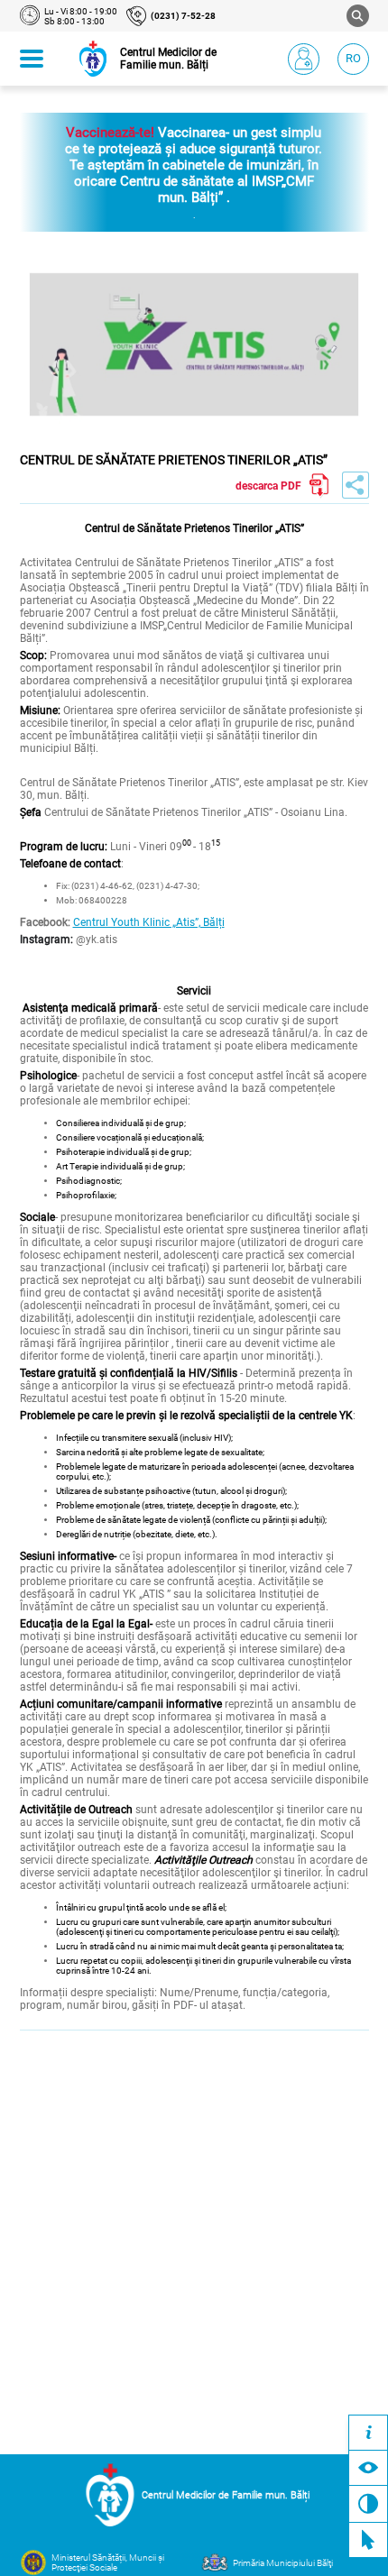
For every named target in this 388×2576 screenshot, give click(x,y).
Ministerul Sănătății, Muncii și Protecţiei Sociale (108, 2562)
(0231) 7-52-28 (183, 16)
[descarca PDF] (319, 485)
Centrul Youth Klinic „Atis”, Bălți (149, 922)
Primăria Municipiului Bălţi (283, 2563)
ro (353, 58)
